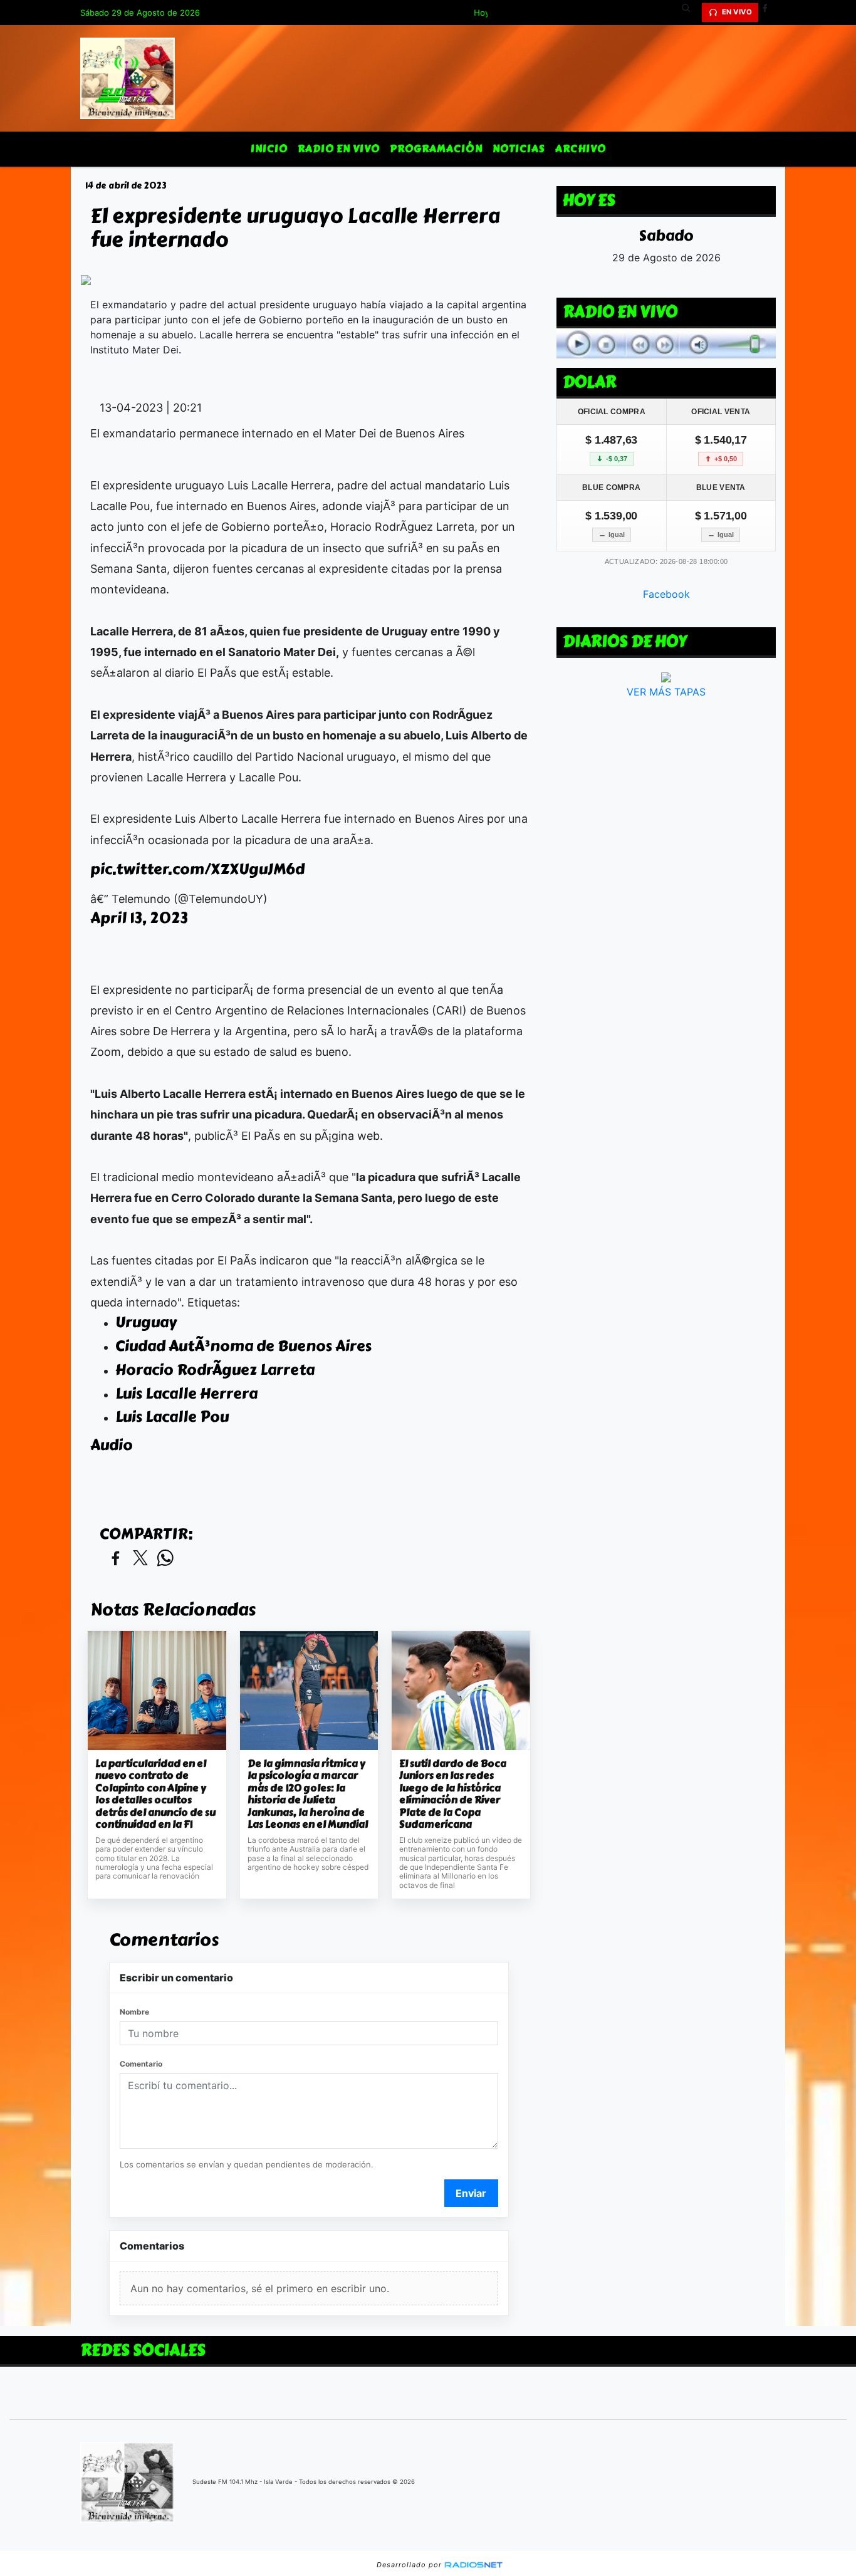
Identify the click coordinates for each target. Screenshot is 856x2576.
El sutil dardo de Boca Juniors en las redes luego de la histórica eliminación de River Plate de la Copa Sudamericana (453, 1794)
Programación (436, 149)
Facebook (666, 594)
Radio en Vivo (339, 149)
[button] (691, 13)
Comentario (141, 2064)
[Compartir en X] (140, 1559)
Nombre (134, 2012)
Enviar (471, 2193)
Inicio (269, 149)
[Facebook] (770, 13)
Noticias (519, 149)
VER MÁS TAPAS (666, 692)
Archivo (581, 149)
